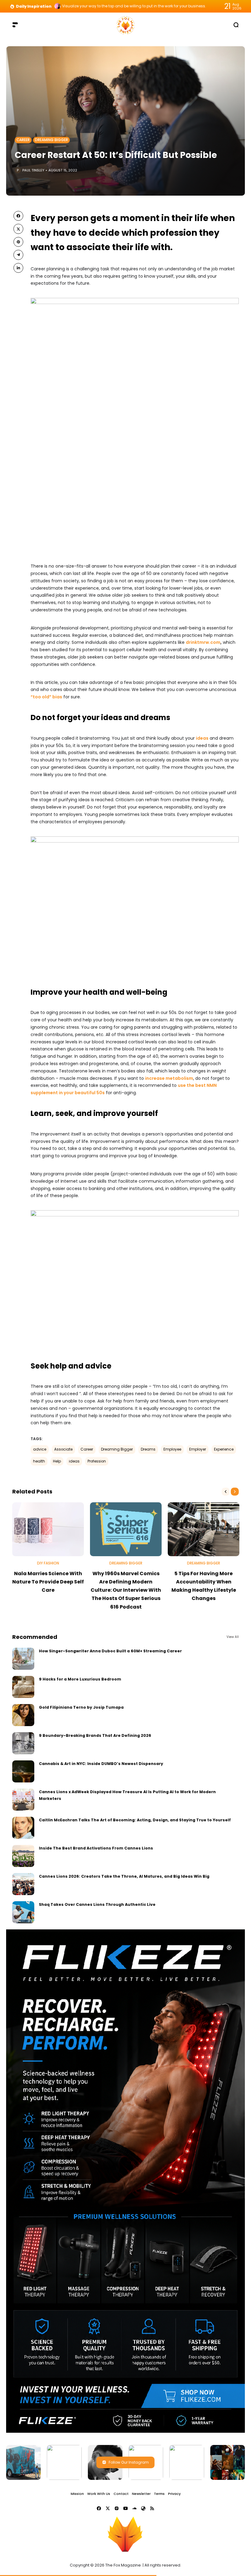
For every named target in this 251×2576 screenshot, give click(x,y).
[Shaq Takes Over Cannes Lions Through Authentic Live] (23, 1912)
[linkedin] (18, 268)
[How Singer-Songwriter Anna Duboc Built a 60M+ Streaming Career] (23, 1659)
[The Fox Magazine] (125, 25)
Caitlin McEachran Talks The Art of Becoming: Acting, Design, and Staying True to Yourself (135, 1820)
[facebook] (18, 216)
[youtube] (125, 2508)
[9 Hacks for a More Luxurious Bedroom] (23, 1687)
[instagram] (117, 2508)
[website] (143, 2508)
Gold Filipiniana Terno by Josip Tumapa (81, 1707)
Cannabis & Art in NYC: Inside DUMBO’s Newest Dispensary (101, 1764)
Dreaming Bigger (51, 140)
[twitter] (18, 229)
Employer (198, 1449)
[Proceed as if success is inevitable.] (58, 6)
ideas (202, 738)
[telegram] (18, 255)
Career (23, 140)
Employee (172, 1449)
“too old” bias (46, 697)
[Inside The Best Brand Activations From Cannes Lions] (23, 1856)
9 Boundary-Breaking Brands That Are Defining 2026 (95, 1735)
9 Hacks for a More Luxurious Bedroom (80, 1679)
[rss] (152, 2508)
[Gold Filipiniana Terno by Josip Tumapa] (23, 1715)
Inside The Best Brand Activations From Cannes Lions (96, 1848)
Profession (97, 1461)
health (39, 1461)
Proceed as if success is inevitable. (94, 6)
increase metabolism (169, 1078)
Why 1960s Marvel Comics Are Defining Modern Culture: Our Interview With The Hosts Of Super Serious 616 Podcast (126, 1590)
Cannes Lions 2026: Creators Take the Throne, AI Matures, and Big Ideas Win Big (124, 1876)
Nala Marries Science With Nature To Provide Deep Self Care (48, 1582)
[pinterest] (18, 242)
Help (57, 1461)
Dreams (148, 1449)
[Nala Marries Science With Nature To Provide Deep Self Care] (48, 1529)
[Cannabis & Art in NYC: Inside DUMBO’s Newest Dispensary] (23, 1771)
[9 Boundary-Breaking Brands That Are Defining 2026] (23, 1743)
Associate (63, 1449)
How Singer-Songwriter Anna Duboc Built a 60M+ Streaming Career (110, 1651)
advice (40, 1449)
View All (233, 1637)
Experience (224, 1449)
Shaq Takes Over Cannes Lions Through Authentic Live (97, 1904)
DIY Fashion (48, 1563)
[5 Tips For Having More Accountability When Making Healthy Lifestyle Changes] (204, 1529)
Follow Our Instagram (129, 2462)
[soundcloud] (134, 2508)
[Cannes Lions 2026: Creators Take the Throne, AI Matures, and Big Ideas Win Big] (23, 1884)
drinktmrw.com (203, 642)
